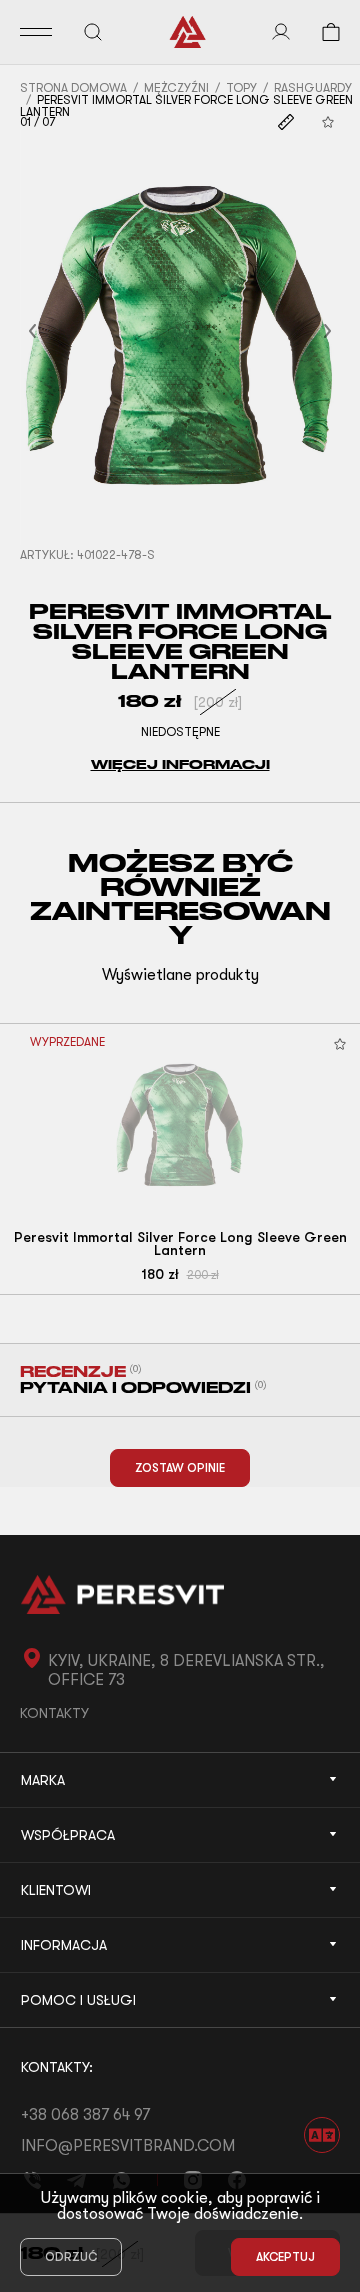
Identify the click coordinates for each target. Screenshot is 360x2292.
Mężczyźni (176, 88)
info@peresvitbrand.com (128, 2146)
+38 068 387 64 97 (85, 2115)
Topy (241, 88)
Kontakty (54, 1713)
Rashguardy (313, 88)
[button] (57, 331)
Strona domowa (73, 88)
